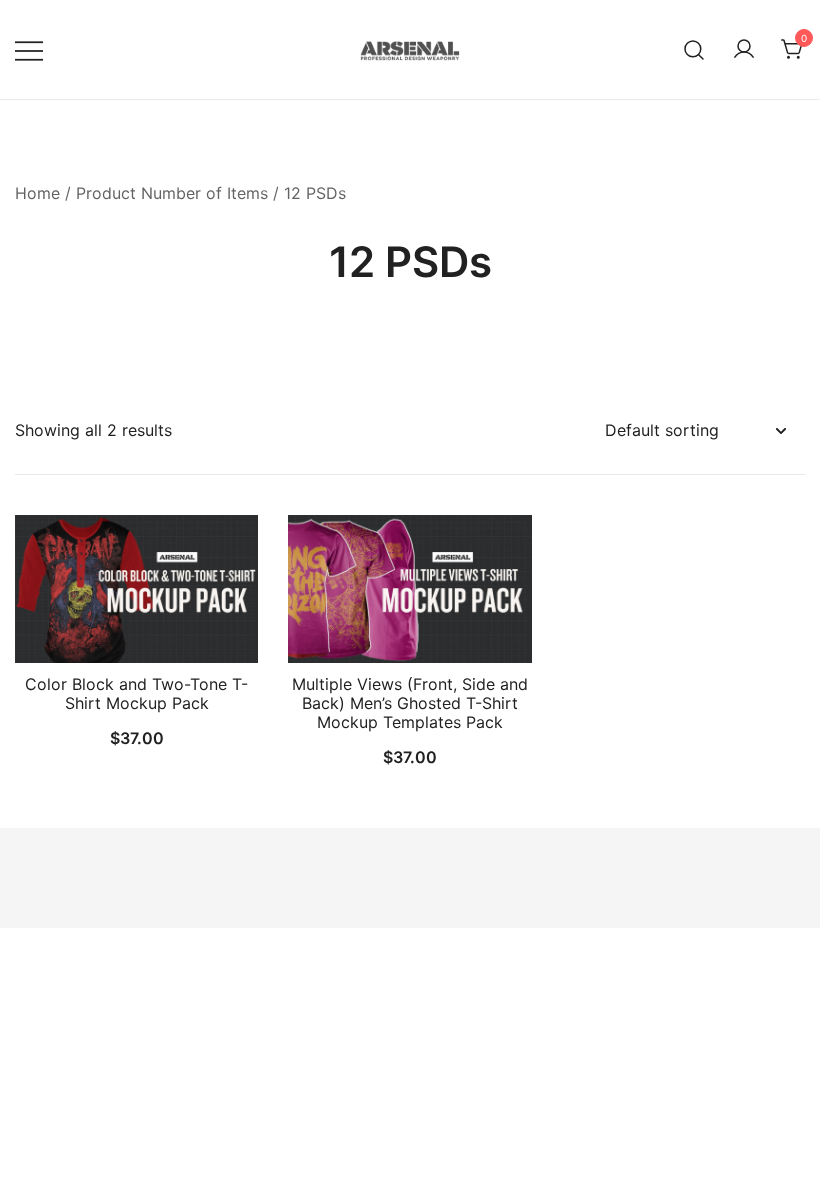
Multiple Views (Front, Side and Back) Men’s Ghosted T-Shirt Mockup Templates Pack (410, 703)
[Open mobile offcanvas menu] (29, 49)
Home (37, 193)
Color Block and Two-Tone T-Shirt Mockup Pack (136, 693)
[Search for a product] (694, 49)
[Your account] (744, 50)
